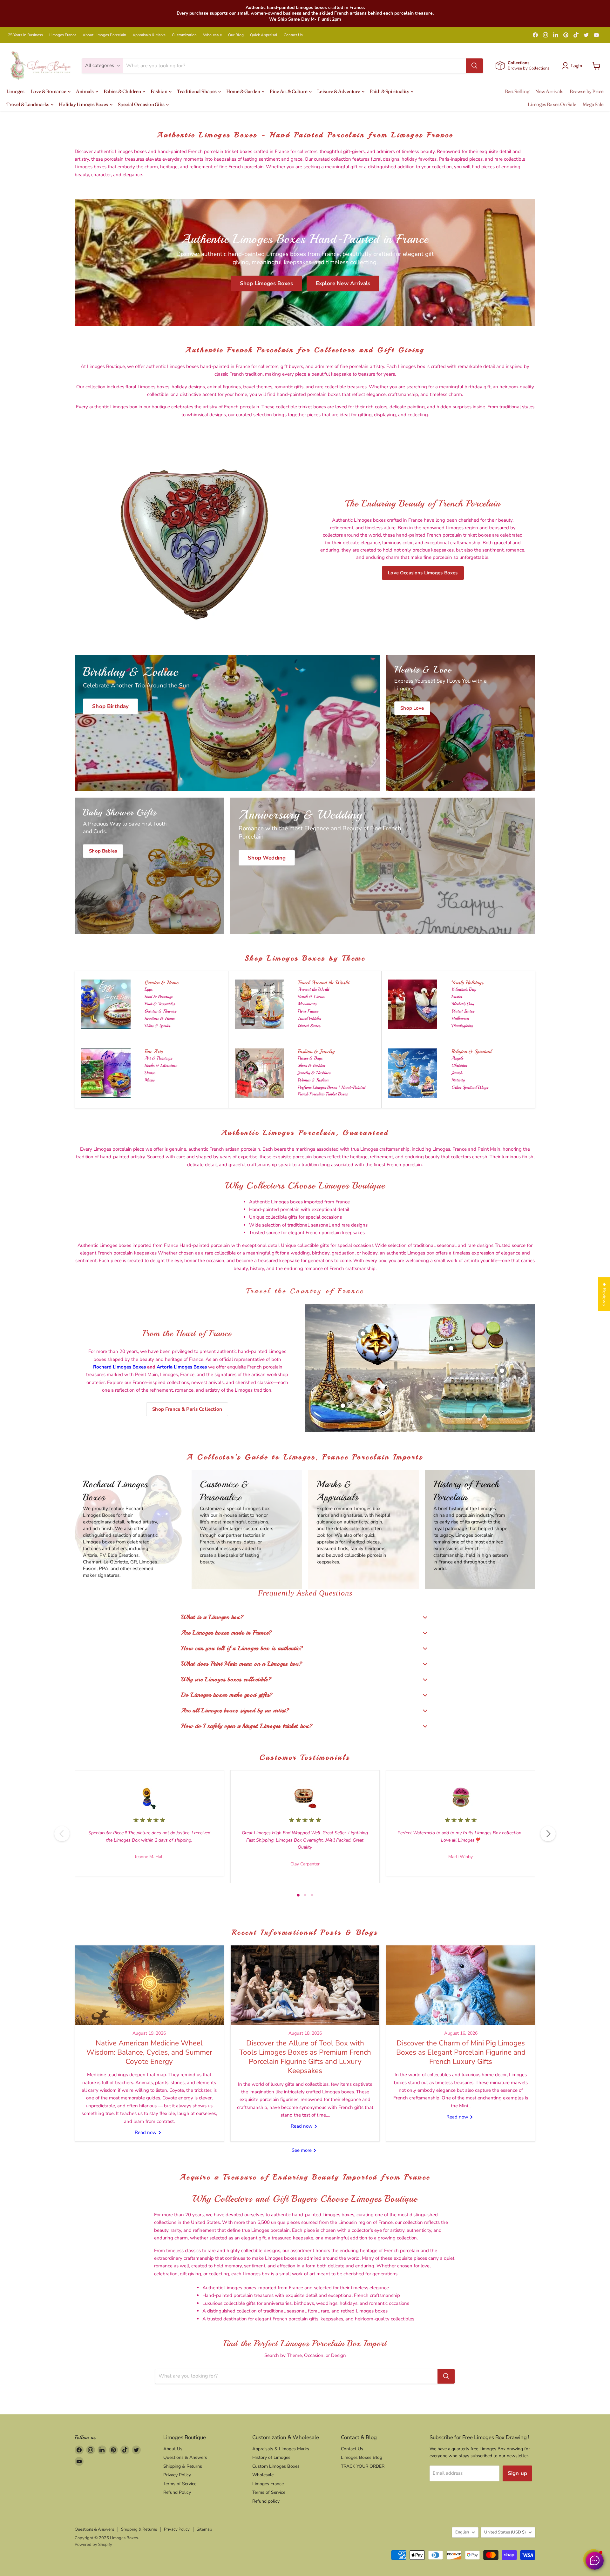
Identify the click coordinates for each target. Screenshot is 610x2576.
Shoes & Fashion (311, 1065)
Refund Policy (177, 2492)
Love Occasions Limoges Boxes (423, 573)
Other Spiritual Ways (470, 1087)
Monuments (307, 1004)
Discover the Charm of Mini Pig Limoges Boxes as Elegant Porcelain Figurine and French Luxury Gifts (461, 2052)
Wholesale (212, 35)
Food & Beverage (159, 997)
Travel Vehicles (309, 1018)
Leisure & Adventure (339, 91)
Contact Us (293, 35)
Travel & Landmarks (28, 104)
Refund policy (266, 2501)
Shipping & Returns (183, 2466)
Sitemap (204, 2529)
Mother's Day (463, 1004)
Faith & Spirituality (390, 91)
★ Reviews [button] (604, 1294)
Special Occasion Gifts (142, 104)
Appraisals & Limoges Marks (281, 2449)
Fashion (159, 91)
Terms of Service (180, 2484)
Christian (459, 1065)
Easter (457, 997)
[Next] (548, 1834)
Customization (184, 35)
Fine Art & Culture (289, 91)
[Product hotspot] (363, 1334)
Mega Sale (593, 104)
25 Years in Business (25, 35)
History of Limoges (271, 2457)
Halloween (460, 1018)
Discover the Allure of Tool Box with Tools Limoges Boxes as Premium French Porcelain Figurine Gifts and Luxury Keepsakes (305, 2057)
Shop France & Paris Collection (187, 1409)
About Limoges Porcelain (104, 35)
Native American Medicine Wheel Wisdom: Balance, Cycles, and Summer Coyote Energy (149, 2052)
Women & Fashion (313, 1080)
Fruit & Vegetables (160, 1004)
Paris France (308, 1011)
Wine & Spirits (157, 1026)
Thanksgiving (462, 1026)
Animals (85, 91)
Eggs (149, 989)
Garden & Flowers (160, 1011)
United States (309, 1026)
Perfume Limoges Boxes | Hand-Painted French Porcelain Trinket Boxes (332, 1091)
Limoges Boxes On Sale (552, 104)
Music (149, 1080)
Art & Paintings (158, 1058)
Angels (457, 1058)
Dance (150, 1073)
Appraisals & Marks (149, 35)
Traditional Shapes (197, 91)
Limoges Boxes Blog (362, 2457)
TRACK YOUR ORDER (363, 2466)
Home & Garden (244, 91)
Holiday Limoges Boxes (84, 104)
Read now (146, 2132)
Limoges (15, 91)
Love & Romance (49, 91)
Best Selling (517, 91)
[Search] (474, 66)
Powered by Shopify (93, 2545)
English (462, 2532)
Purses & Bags (310, 1058)
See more (302, 2150)
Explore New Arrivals (343, 283)
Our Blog (236, 35)
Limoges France (63, 35)
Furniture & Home (159, 1018)
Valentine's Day (464, 989)
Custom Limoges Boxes (276, 2466)
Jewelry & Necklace (314, 1073)
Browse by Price (587, 91)
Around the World (313, 989)
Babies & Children (123, 91)
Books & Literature (161, 1065)
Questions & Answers (185, 2457)
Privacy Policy (177, 2475)
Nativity (458, 1080)
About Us (173, 2449)
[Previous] (62, 1834)
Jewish (457, 1073)
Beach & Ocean (311, 997)
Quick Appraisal (264, 35)
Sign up (517, 2473)
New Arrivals (549, 91)
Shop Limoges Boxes (266, 283)
